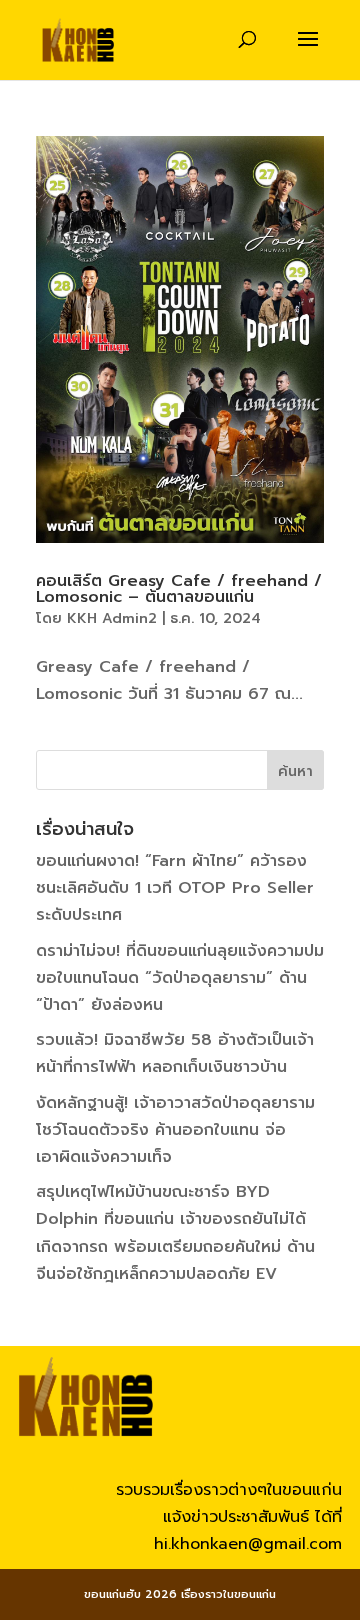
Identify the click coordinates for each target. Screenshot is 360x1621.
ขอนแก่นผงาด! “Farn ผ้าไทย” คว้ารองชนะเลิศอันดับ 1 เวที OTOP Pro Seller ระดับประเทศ (175, 888)
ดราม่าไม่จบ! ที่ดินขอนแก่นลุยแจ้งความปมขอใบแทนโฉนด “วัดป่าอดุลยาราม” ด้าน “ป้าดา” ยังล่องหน (180, 978)
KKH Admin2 (112, 618)
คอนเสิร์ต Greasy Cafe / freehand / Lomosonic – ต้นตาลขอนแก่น (179, 589)
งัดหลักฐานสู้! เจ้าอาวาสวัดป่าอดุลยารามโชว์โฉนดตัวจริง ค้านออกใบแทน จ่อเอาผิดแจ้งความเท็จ (175, 1130)
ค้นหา (295, 771)
